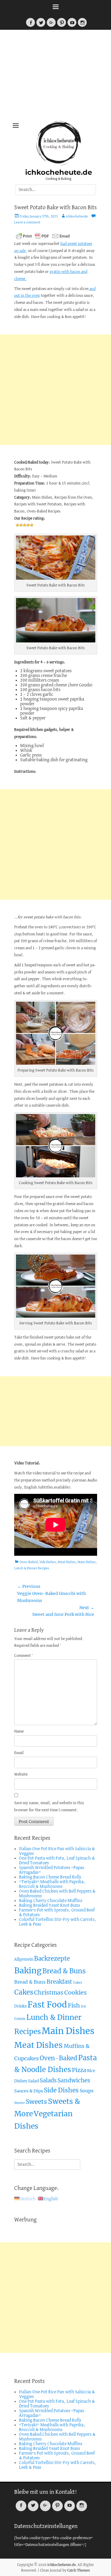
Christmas (49, 1992)
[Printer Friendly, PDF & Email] (43, 236)
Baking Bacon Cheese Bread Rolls (50, 1877)
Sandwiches (74, 2080)
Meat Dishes (67, 1562)
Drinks (20, 2006)
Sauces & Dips (29, 2091)
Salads (48, 2080)
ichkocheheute (77, 217)
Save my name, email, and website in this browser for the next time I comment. (49, 1807)
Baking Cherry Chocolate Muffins (51, 1901)
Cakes (78, 1983)
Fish (74, 2005)
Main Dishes (87, 1562)
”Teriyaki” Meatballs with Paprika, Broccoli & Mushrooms (52, 1884)
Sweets (36, 2102)
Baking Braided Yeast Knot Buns (49, 1906)
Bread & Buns (64, 1971)
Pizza (79, 2070)
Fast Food (47, 2005)
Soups (87, 2091)
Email (19, 1753)
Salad (33, 2081)
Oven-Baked (29, 1562)
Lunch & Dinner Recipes (32, 1568)
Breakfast (59, 1982)
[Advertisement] (55, 77)
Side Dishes (48, 1562)
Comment (24, 1656)
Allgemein (24, 1959)
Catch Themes (79, 2570)
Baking (28, 1971)
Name (19, 1732)
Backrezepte (52, 1959)
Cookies (75, 1992)
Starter (20, 2103)
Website (21, 1775)
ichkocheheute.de (59, 172)
